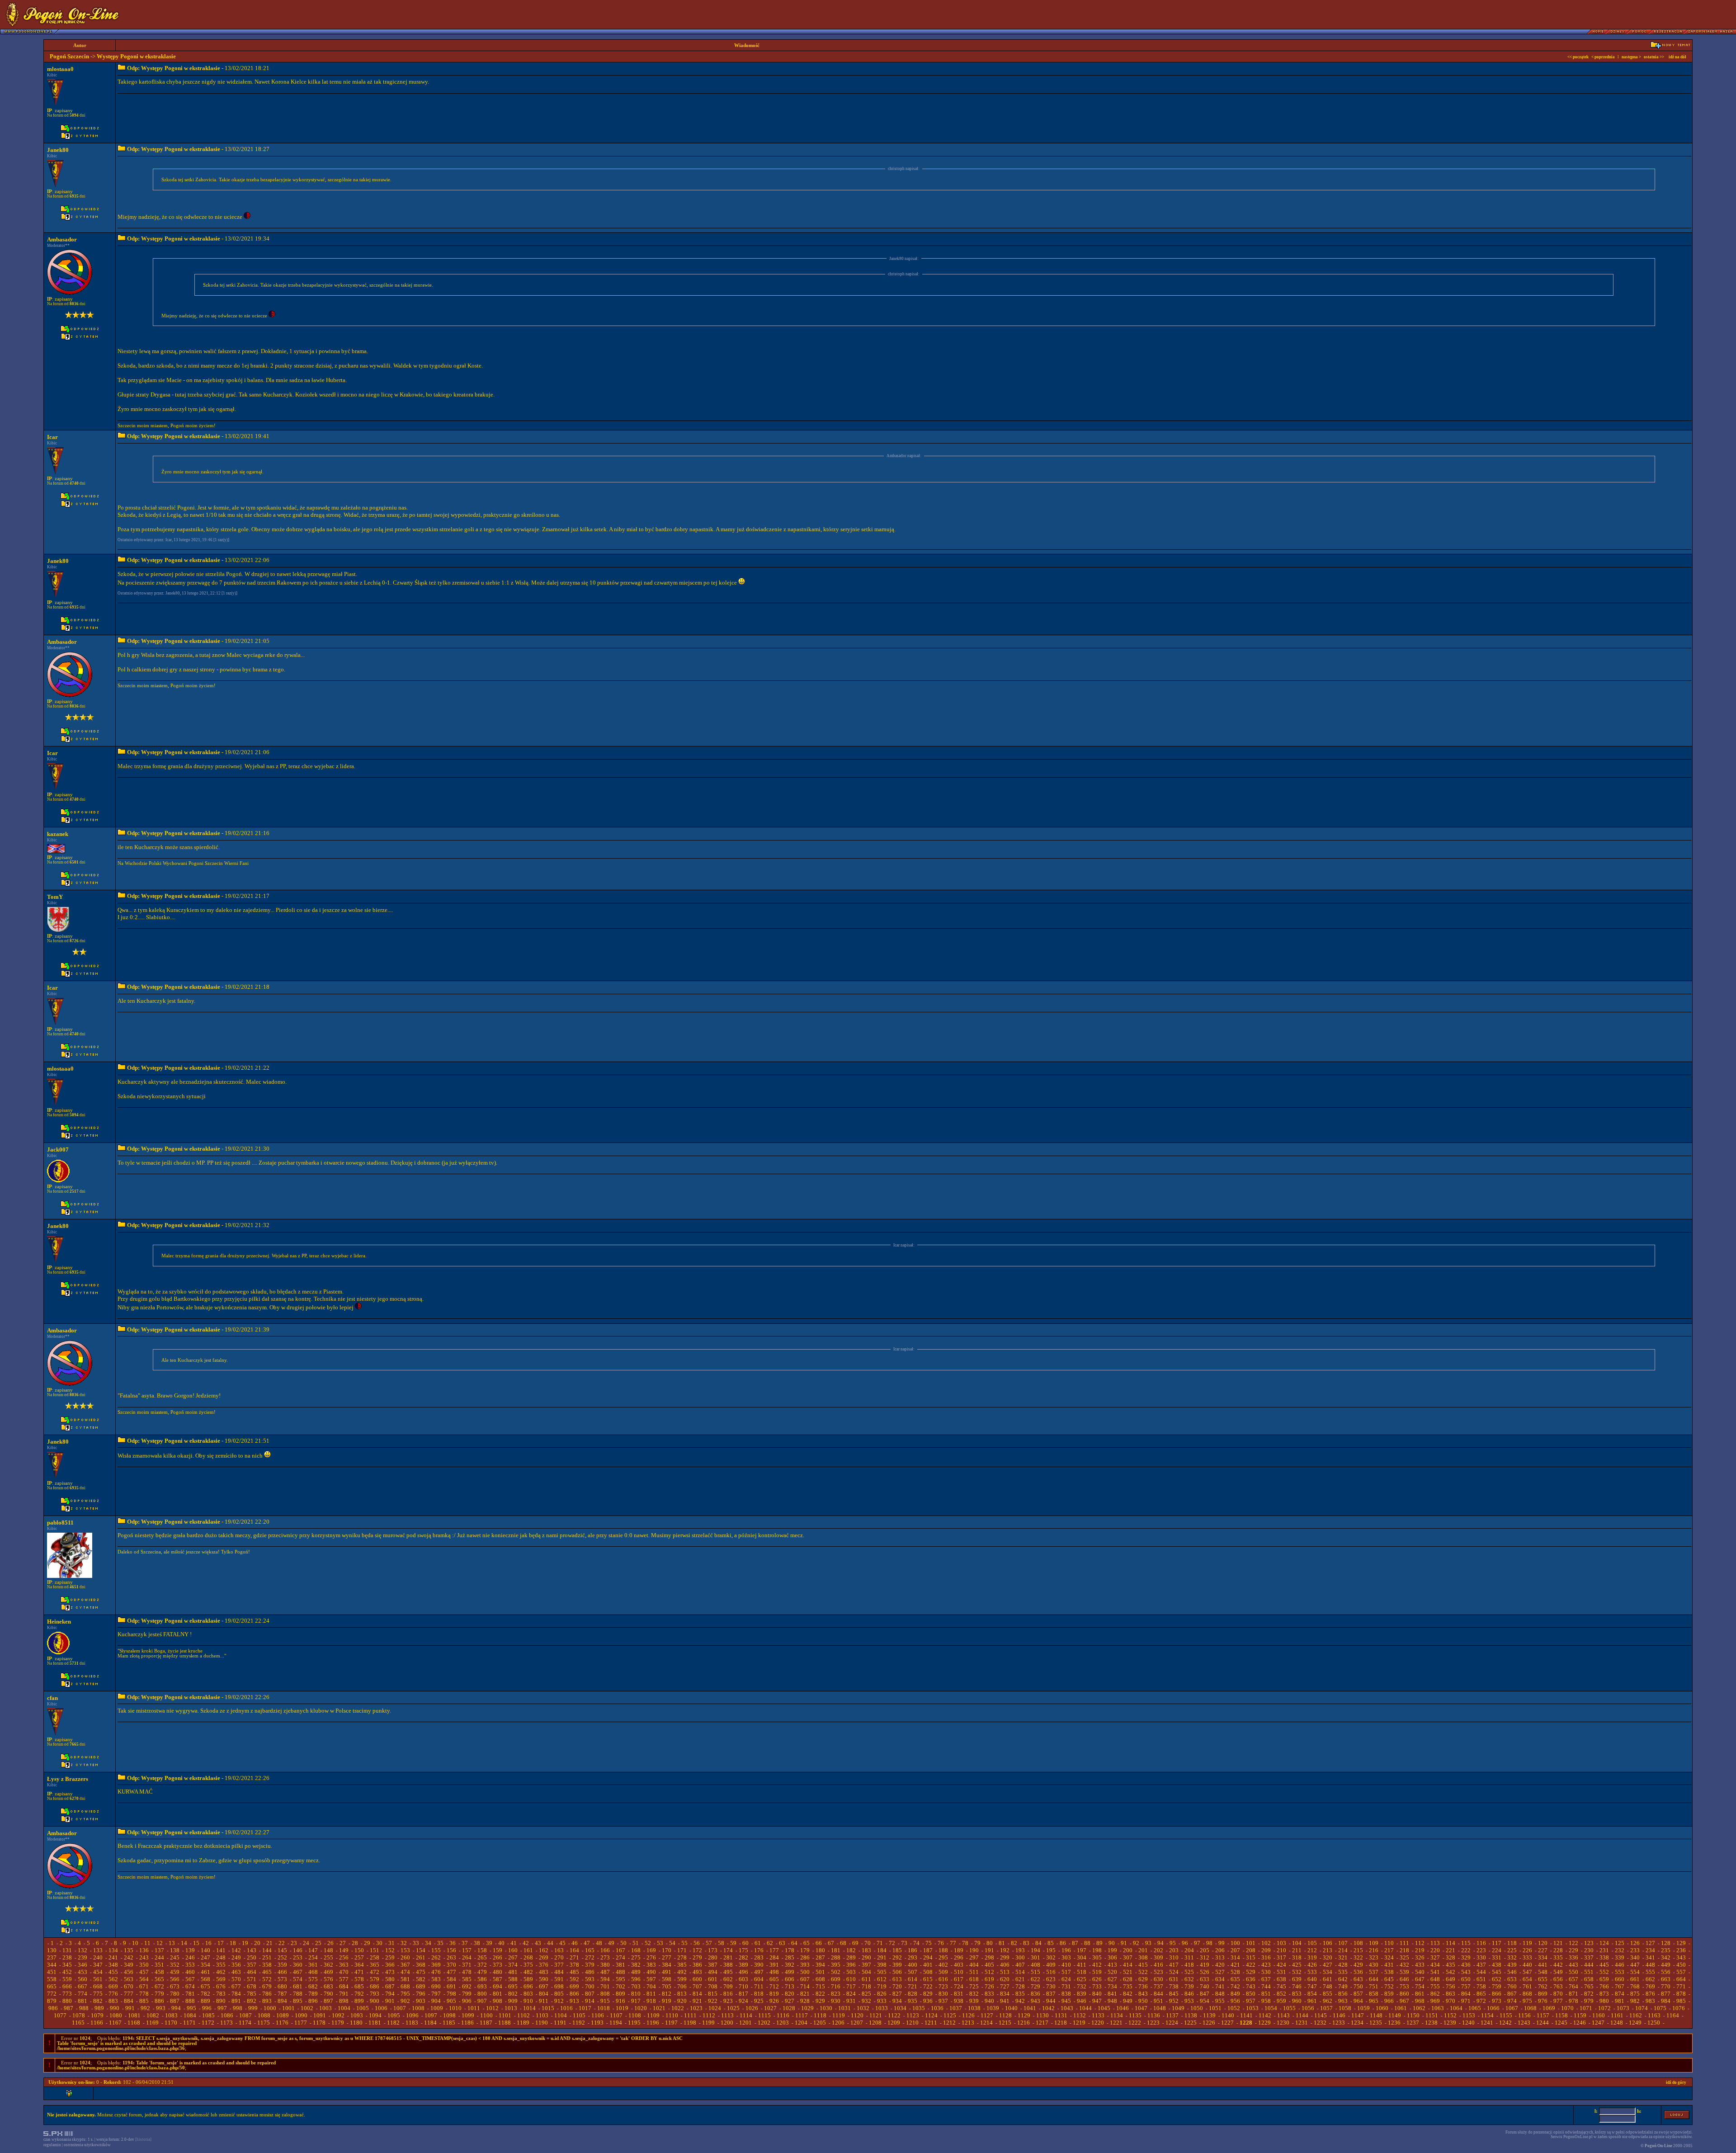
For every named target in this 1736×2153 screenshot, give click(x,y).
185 (897, 1950)
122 (1573, 1943)
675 (205, 1986)
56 (697, 1943)
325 (1404, 1957)
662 (1650, 1979)
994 (176, 2008)
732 (1082, 1986)
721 (913, 1986)
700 (590, 1986)
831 (959, 1994)
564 (144, 1979)
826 (882, 1994)
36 (453, 1943)
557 (1681, 1972)
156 (451, 1950)
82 (1014, 1943)
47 (587, 1943)
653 (1512, 1979)
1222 (1135, 2023)
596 (636, 1979)
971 (1466, 2001)
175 (743, 1950)
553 (1620, 1972)
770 (1666, 1986)
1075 (1660, 2008)
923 (728, 2001)
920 (682, 2001)
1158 (1561, 2015)
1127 (987, 2015)
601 (713, 1979)
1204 (801, 2023)
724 (959, 1986)
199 (1112, 1950)
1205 (820, 2023)
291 (882, 1957)
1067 (1512, 2008)
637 (1266, 1979)
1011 (474, 2008)
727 (1005, 1986)
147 (313, 1950)
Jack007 (58, 1150)
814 (697, 1994)
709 (728, 1986)
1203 (783, 2023)
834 (1005, 1994)
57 (709, 1943)
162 (544, 1950)
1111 (690, 2015)
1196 (653, 2023)
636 (1251, 1979)
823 (836, 1994)
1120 (857, 2015)
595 (620, 1979)
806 (574, 1994)
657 (1573, 1979)
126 (1635, 1943)
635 (1235, 1979)
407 (1020, 1965)
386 (697, 1965)
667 (83, 1986)
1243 (1524, 2023)
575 (313, 1979)
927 (790, 2001)
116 (1481, 1943)
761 (1527, 1986)
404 (974, 1965)
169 (651, 1950)
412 (1097, 1965)
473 (390, 1972)
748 (1328, 1986)
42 (526, 1943)
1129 (1024, 2015)
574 (298, 1979)
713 (790, 1986)
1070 (1567, 2008)
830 (943, 1994)
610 (851, 1979)
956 (1235, 2001)
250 (252, 1957)
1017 (585, 2008)
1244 (1543, 2023)
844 (1158, 1994)
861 (1420, 1994)
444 (1589, 1965)
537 (1374, 1972)
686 (375, 1986)
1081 (134, 2015)
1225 (1190, 2023)
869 (1543, 1994)
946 (1082, 2001)
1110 (672, 2015)
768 (1635, 1986)
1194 (616, 2023)
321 (1343, 1957)
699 (574, 1986)
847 (1205, 1994)
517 (1066, 1972)
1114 (746, 2015)
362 (328, 1965)
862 (1435, 1994)
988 (84, 2008)
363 (344, 1965)
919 (667, 2001)
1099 (468, 2015)
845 (1174, 1994)
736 (1143, 1986)
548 (1543, 1972)
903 (421, 2001)
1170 (171, 2023)
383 (651, 1965)
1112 (709, 2015)
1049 (1178, 2008)
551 (1589, 1972)
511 (974, 1972)
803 (528, 1994)
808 (605, 1994)
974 (1512, 2001)
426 (1312, 1965)
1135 (1135, 2015)
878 (1681, 1994)
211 (1297, 1950)
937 (943, 2001)
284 (774, 1957)
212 (1312, 1950)
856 (1343, 1994)
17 (221, 1943)
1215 (1005, 2023)
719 (882, 1986)
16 (208, 1943)
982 (1635, 2001)
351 (159, 1965)
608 (820, 1979)
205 (1205, 1950)
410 (1066, 1965)
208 (1251, 1950)
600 (697, 1979)
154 (421, 1950)
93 (1148, 1943)
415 (1143, 1965)
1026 (752, 2008)
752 (1389, 1986)
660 (1620, 1979)
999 (253, 2008)
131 (67, 1950)
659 (1604, 1979)
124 (1604, 1943)
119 (1527, 1943)
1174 (245, 2023)
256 (344, 1957)
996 (207, 2008)
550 (1573, 1972)
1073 (1623, 2008)
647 (1420, 1979)
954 (1205, 2001)
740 (1205, 1986)
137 (159, 1950)
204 (1189, 1950)
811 (651, 1994)
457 (144, 1972)
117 (1497, 1943)
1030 (826, 2008)
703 (636, 1986)
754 (1420, 1986)
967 (1404, 2001)
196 (1066, 1950)
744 (1266, 1986)
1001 (288, 2008)
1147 (1358, 2015)
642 (1343, 1979)
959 (1281, 2001)
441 (1543, 1965)
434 (1435, 1965)
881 (83, 2001)
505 (882, 1972)
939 (974, 2001)
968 (1420, 2001)
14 (184, 1943)
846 (1189, 1994)
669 (113, 1986)
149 (344, 1950)
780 (175, 1994)
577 (344, 1979)
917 (636, 2001)
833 (989, 1994)
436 (1466, 1965)
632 (1189, 1979)
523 (1158, 1972)
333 (1527, 1957)
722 (928, 1986)
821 (805, 1994)
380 (605, 1965)
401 (928, 1965)
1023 (696, 2008)
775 (98, 1994)
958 (1266, 2001)
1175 (264, 2023)
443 (1573, 1965)
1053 (1252, 2008)
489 (636, 1972)
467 (298, 1972)
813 (682, 1994)
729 (1035, 1986)
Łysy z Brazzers (68, 1779)
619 (989, 1979)
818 (759, 1994)
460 (190, 1972)
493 (697, 1972)
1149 (1395, 2015)
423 (1266, 1965)
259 (390, 1957)
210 (1281, 1950)
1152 (1450, 2015)
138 (175, 1950)
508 (928, 1972)
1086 (227, 2015)
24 (306, 1943)
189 (959, 1950)
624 (1066, 1979)
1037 (956, 2008)
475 (421, 1972)
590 (544, 1979)
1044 (1085, 2008)
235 (1666, 1950)
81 (1002, 1943)
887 (175, 2001)
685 (359, 1986)
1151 (1432, 2015)
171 (682, 1950)
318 (1297, 1957)
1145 (1321, 2015)
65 (807, 1943)
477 (451, 1972)
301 (1035, 1957)
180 (820, 1950)
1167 (115, 2023)
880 (67, 2001)
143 (252, 1950)
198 (1097, 1950)
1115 (764, 2015)
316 (1266, 1957)
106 (1328, 1943)
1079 (97, 2015)
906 (467, 2001)
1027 (770, 2008)
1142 (1265, 2015)
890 (221, 2001)
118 (1512, 1943)
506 (897, 1972)
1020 (641, 2008)
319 (1312, 1957)
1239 (1450, 2023)
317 (1281, 1957)
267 (513, 1957)
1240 (1468, 2023)
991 (130, 2008)
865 (1481, 1994)
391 (774, 1965)
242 (129, 1957)
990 (115, 2008)
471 (359, 1972)
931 (851, 2001)
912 (559, 2001)
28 (355, 1943)
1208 (875, 2023)
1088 (264, 2015)
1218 (1061, 2023)
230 (1589, 1950)
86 (1063, 1943)
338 (1604, 1957)
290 (866, 1957)
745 (1281, 1986)
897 (328, 2001)
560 (83, 1979)
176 (759, 1950)
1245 (1561, 2023)
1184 (430, 2023)
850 (1251, 1994)
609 (836, 1979)
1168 (134, 2023)
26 (330, 1943)
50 (623, 1943)
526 (1205, 1972)
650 (1466, 1979)
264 (467, 1957)
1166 (97, 2023)
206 (1220, 1950)
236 (1681, 1950)
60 (745, 1943)
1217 (1042, 2023)
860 (1404, 1994)
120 (1543, 1943)
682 (313, 1986)
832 (974, 1994)
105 (1312, 1943)
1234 (1357, 2023)
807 (590, 1994)
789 (313, 1994)
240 (98, 1957)
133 (98, 1950)
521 (1128, 1972)
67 (831, 1943)
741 (1220, 1986)
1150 (1413, 2015)
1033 (882, 2008)
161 (528, 1950)
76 (941, 1943)
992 (145, 2008)
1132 (1080, 2015)
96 (1185, 1943)
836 (1035, 1994)
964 (1358, 2001)
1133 (1098, 2015)
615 (928, 1979)
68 (843, 1943)
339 (1620, 1957)
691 (451, 1986)
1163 (1654, 2015)
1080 (116, 2015)
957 (1251, 2001)
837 (1051, 1994)
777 (129, 1994)
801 (498, 1994)
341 (1650, 1957)
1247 (1598, 2023)
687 (390, 1986)
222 (1466, 1950)
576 (328, 1979)
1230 (1283, 2023)
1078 (79, 2015)
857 (1358, 1994)
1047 (1141, 2008)
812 (667, 1994)
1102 (524, 2015)
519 (1097, 1972)
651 (1481, 1979)
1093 (357, 2015)
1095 (394, 2015)
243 (144, 1957)
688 (405, 1986)
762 (1543, 1986)
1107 (616, 2015)
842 (1128, 1994)
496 (743, 1972)
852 (1281, 1994)
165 (590, 1950)
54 (672, 1943)
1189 (523, 2023)
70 (868, 1943)
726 (989, 1986)
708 (713, 1986)
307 (1128, 1957)
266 (498, 1957)
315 (1251, 1957)
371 (467, 1965)
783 (221, 1994)
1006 (381, 2008)
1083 (171, 2015)
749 (1343, 1986)
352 (175, 1965)
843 (1143, 1994)
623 (1051, 1979)
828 (913, 1994)
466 (282, 1972)
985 (1681, 2001)
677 (236, 1986)
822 (820, 1994)
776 (113, 1994)
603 (743, 1979)
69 (855, 1943)
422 (1251, 1965)
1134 (1117, 2015)
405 (989, 1965)
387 (713, 1965)
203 (1174, 1950)
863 (1451, 1994)
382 (636, 1965)
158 (482, 1950)
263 (451, 1957)
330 (1481, 1957)
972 (1481, 2001)
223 (1481, 1950)
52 (648, 1943)
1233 (1339, 2023)
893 (267, 2001)
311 (1189, 1957)
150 (359, 1950)
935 (913, 2001)
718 (866, 1986)
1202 (764, 2023)
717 (851, 1986)
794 (390, 1994)
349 (129, 1965)
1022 (678, 2008)
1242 (1505, 2023)
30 (379, 1943)
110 (1389, 1943)
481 (513, 1972)
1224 (1172, 2023)
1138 (1191, 2015)
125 (1620, 1943)
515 (1035, 1972)
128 (1666, 1943)
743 (1251, 1986)
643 (1358, 1979)
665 (52, 1986)
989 (99, 2008)
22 (282, 1943)
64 (794, 1943)
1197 (671, 2023)
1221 (1116, 2023)
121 (1558, 1943)
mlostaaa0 (60, 69)
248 (221, 1957)
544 (1481, 1972)
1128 (1005, 2015)
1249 (1635, 2023)
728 (1020, 1986)
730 (1051, 1986)
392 (790, 1965)
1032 (863, 2008)
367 (405, 1965)
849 (1235, 1994)
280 (713, 1957)
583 (436, 1979)
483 (544, 1972)
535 (1343, 1972)
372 (482, 1965)
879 (52, 2001)
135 (129, 1950)
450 (1681, 1965)
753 (1404, 1986)
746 (1297, 1986)
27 (343, 1943)
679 (267, 1986)
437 (1481, 1965)
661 (1635, 1979)
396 (851, 1965)
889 (205, 2001)
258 (375, 1957)
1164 (1673, 2015)
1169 (152, 2023)
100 (1235, 1943)
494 (713, 1972)
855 (1328, 1994)
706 (682, 1986)
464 (252, 1972)
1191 (560, 2023)
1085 (208, 2015)
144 (267, 1950)
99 (1222, 1943)
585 (467, 1979)
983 (1650, 2001)
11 (147, 1943)
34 (428, 1943)
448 (1650, 1965)
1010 (455, 2008)
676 (221, 1986)
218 (1404, 1950)
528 (1235, 1972)
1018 (604, 2008)
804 (544, 1994)
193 (1020, 1950)
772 (52, 1994)
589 (528, 1979)
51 (636, 1943)
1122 (894, 2015)
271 (574, 1957)
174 (728, 1950)
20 (257, 1943)
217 (1389, 1950)
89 (1099, 1943)
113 (1435, 1943)
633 (1205, 1979)
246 (190, 1957)
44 (550, 1943)
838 (1066, 1994)
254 (313, 1957)
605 (774, 1979)
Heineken (59, 1622)
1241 (1487, 2023)
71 (880, 1943)
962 (1328, 2001)
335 (1558, 1957)
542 (1451, 1972)
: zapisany (60, 111)
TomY (55, 897)
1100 (486, 2015)
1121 (876, 2015)
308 (1143, 1957)
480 (498, 1972)
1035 (919, 2008)
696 (528, 1986)
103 (1281, 1943)
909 (513, 2001)
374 (513, 1965)
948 (1112, 2001)
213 (1328, 1950)
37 (465, 1943)
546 (1512, 1972)
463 (236, 1972)
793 (375, 1994)
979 (1589, 2001)
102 (1266, 1943)
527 (1220, 1972)
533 (1312, 1972)
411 (1082, 1965)
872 (1589, 1994)
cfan (52, 1698)
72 (892, 1943)
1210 (912, 2023)
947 (1097, 2001)
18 (233, 1943)
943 (1035, 2001)
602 (728, 1979)
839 (1082, 1994)
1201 (745, 2023)
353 (190, 1965)
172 (697, 1950)
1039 (993, 2008)
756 (1451, 1986)
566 (175, 1979)
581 (405, 1979)
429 (1358, 1965)
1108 (635, 2015)
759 (1497, 1986)
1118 (820, 2015)
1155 (1506, 2015)
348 (113, 1965)
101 (1251, 1943)
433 (1420, 1965)
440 (1527, 1965)
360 (298, 1965)
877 (1666, 1994)
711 (759, 1986)
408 (1035, 1965)
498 (774, 1972)
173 (713, 1950)
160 (513, 1950)
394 (820, 1965)
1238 (1431, 2023)
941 (1005, 2001)
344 (52, 1965)
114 (1451, 1943)
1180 (356, 2023)
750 (1358, 1986)
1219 (1079, 2023)
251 (267, 1957)
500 (805, 1972)
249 (236, 1957)
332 (1512, 1957)
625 (1082, 1979)
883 (113, 2001)
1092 (338, 2015)
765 (1589, 1986)
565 (159, 1979)
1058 (1345, 2008)
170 (667, 1950)
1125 (950, 2015)
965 (1374, 2001)
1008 (418, 2008)
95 (1173, 1943)
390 (759, 1965)
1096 (412, 2015)
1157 (1543, 2015)
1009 (437, 2008)
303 (1066, 1957)
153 (405, 1950)
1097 (431, 2015)
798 (451, 1994)
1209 (894, 2023)
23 (294, 1943)
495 (728, 1972)
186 (913, 1950)
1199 (708, 2023)
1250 (1654, 2023)
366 (390, 1965)
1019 (622, 2008)
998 (238, 2008)
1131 (1061, 2015)
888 (190, 2001)
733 (1097, 1986)
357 (252, 1965)
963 (1343, 2001)
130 (52, 1950)
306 (1112, 1957)
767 (1620, 1986)
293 (913, 1957)
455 (113, 1972)
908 (498, 2001)
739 (1189, 1986)
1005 (363, 2008)
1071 (1586, 2008)
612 (882, 1979)
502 (836, 1972)
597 (651, 1979)
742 (1235, 1986)
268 (528, 1957)
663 (1666, 1979)
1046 (1123, 2008)
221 (1451, 1950)
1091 (320, 2015)
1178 (319, 2023)
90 (1112, 1943)
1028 (789, 2008)
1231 (1302, 2023)
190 (974, 1950)
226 (1527, 1950)
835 (1020, 1994)
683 (328, 1986)
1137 (1172, 2015)
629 (1143, 1979)
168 (636, 1950)
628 (1128, 1979)
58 (721, 1943)
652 (1497, 1979)
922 (713, 2001)
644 (1374, 1979)
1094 (375, 2015)
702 (620, 1986)
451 (52, 1972)
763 (1558, 1986)
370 (451, 1965)
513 (1005, 1972)
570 (236, 1979)
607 (805, 1979)
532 (1297, 1972)
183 (866, 1950)
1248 (1617, 2023)
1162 (1636, 2015)
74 (916, 1943)
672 (159, 1986)
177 (774, 1950)
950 (1143, 2001)
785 (252, 1994)
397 (866, 1965)
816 (728, 1994)
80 (990, 1943)
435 (1451, 1965)
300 (1020, 1957)
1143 (1283, 2015)
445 (1604, 1965)
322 (1358, 1957)
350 (144, 1965)
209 (1266, 1950)
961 (1312, 2001)
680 (282, 1986)
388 (728, 1965)
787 (282, 1994)
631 (1174, 1979)
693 (482, 1986)
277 (667, 1957)
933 (882, 2001)
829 (928, 1994)
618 (974, 1979)
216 (1374, 1950)
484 (559, 1972)
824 (851, 1994)
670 (129, 1986)
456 (129, 1972)
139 (190, 1950)
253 (298, 1957)
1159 (1580, 2015)
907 (482, 2001)
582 (421, 1979)
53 (660, 1943)
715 (820, 1986)
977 (1558, 2001)
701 (605, 1986)
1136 (1154, 2015)
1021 (659, 2008)
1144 (1302, 2015)
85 (1051, 1943)
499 (790, 1972)
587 (498, 1979)
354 (205, 1965)
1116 (783, 2015)
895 (298, 2001)
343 (1681, 1957)
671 (144, 1986)
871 (1573, 1994)
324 (1389, 1957)
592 (574, 1979)
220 (1435, 1950)
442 (1558, 1965)
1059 (1363, 2008)
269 (544, 1957)
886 (159, 2001)
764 (1573, 1986)
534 (1328, 1972)
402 (943, 1965)
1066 (1493, 2008)
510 (959, 1972)
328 (1451, 1957)
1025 (733, 2008)
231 (1604, 1950)
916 (620, 2001)
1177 (301, 2023)
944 (1051, 2001)
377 (559, 1965)
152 (390, 1950)
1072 (1604, 2008)
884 (129, 2001)
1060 (1382, 2008)
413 (1112, 1965)
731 (1066, 1986)
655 (1543, 1979)
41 (514, 1943)
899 (359, 2001)
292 (897, 1957)
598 (667, 1979)
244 (159, 1957)
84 (1038, 1943)
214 (1343, 1950)
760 (1512, 1986)
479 (482, 1972)
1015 (548, 2008)
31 (392, 1943)
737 (1158, 1986)
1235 (1376, 2023)
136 (144, 1950)
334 (1543, 1957)
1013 (511, 2008)
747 (1312, 1986)
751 (1374, 1986)
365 (375, 1965)
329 (1466, 1957)
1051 (1215, 2008)
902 (405, 2001)
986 (53, 2008)
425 (1297, 1965)
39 (489, 1943)
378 (574, 1965)
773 (67, 1994)
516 (1051, 1972)
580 (390, 1979)
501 (820, 1972)
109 (1374, 1943)
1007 (400, 2008)
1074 (1642, 2008)
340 (1635, 1957)
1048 (1160, 2008)
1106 (598, 2015)
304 (1082, 1957)
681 (298, 1986)
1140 (1228, 2015)
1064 (1456, 2008)
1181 (375, 2023)
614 (913, 1979)
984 (1666, 2001)
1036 (937, 2008)
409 (1051, 1965)
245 (175, 1957)
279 (697, 1957)
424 (1281, 1965)
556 (1666, 1972)
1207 (857, 2023)
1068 (1530, 2008)
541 (1435, 1972)
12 (160, 1943)
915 (605, 2001)
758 (1481, 1986)
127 (1650, 1943)
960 (1297, 2001)
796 (421, 1994)
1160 (1599, 2015)
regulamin (52, 2145)
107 (1343, 1943)
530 (1266, 1972)
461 (205, 1972)
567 (190, 1979)
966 (1389, 2001)
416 (1158, 1965)
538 (1389, 1972)
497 (759, 1972)
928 (805, 2001)
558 (52, 1979)
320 (1328, 1957)
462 (221, 1972)
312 (1205, 1957)
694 (498, 1986)
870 (1558, 1994)
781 (190, 1994)
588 (513, 1979)
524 (1174, 1972)
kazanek (58, 834)
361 (313, 1965)
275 (636, 1957)
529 (1251, 1972)
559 (67, 1979)
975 (1527, 2001)
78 (965, 1943)
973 (1497, 2001)
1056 (1308, 2008)
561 (98, 1979)
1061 (1401, 2008)
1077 (60, 2015)
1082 (153, 2015)
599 (682, 1979)
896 (313, 2001)
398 (882, 1965)
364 (359, 1965)
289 (851, 1957)
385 (682, 1965)
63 (782, 1943)
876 (1650, 1994)
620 (1005, 1979)
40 (501, 1943)
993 (161, 2008)
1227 (1227, 2023)
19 (245, 1943)
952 (1174, 2001)
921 (697, 2001)
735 (1128, 1986)
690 (436, 1986)
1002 (307, 2008)
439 (1512, 1965)
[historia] (143, 2139)
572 (267, 1979)
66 (819, 1943)
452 (67, 1972)
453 (83, 1972)
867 (1512, 1994)
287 (820, 1957)
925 (759, 2001)
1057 (1326, 2008)
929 (820, 2001)
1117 (802, 2015)
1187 (486, 2023)
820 (790, 1994)
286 (805, 1957)
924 (743, 2001)
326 (1420, 1957)
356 (236, 1965)
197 (1082, 1950)
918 (651, 2001)
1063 (1438, 2008)
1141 (1246, 2015)
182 (851, 1950)
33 (416, 1943)
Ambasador (62, 239)
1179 (338, 2023)
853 (1297, 1994)
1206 (838, 2023)
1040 (1011, 2008)
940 (989, 2001)
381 (620, 1965)
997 (222, 2008)
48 (599, 1943)
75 (929, 1943)
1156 (1524, 2015)
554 (1635, 1972)
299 (1005, 1957)
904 (436, 2001)
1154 (1487, 2015)
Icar (52, 437)
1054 (1271, 2008)
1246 (1580, 2023)
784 (236, 1994)
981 (1620, 2001)
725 (974, 1986)
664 (1681, 1979)
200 (1128, 1950)
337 (1589, 1957)
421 (1235, 1965)
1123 (913, 2015)
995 (191, 2008)
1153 (1469, 2015)
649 (1451, 1979)
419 (1205, 1965)
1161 (1617, 2015)
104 (1297, 1943)
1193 (597, 2023)
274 (620, 1957)
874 (1620, 1994)
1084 (190, 2015)
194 (1035, 1950)
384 (667, 1965)
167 (620, 1950)
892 (252, 2001)
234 (1650, 1950)
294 (928, 1957)
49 (611, 1943)
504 (866, 1972)
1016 (566, 2008)
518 (1082, 1972)
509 (943, 1972)
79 (977, 1943)
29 (367, 1943)
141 (221, 1950)
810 (636, 1994)
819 (774, 1994)
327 (1435, 1957)
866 (1497, 1994)
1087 (245, 2015)
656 (1558, 1979)
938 (959, 2001)
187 (928, 1950)
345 (67, 1965)
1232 (1320, 2023)
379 (590, 1965)
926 (774, 2001)
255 (328, 1957)
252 (282, 1957)
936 (928, 2001)
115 (1466, 1943)
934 (897, 2001)
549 (1558, 1972)
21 (269, 1943)
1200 (727, 2023)
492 (682, 1972)
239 (83, 1957)
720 (897, 1986)
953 (1189, 2001)
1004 (344, 2008)
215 (1358, 1950)
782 (205, 1994)
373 (498, 1965)
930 (836, 2001)
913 (574, 2001)
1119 (839, 2015)
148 (328, 1950)
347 (98, 1965)
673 (175, 1986)
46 (575, 1943)
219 (1420, 1950)
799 (467, 1994)
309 (1158, 1957)
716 (836, 1986)
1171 (189, 2023)
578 (359, 1979)
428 (1343, 1965)
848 (1220, 1994)
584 (451, 1979)
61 (758, 1943)
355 (221, 1965)
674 (190, 1986)
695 (513, 1986)
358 (267, 1965)
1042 (1048, 2008)
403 (959, 1965)
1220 (1098, 2023)
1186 (467, 2023)
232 (1620, 1950)
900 (375, 2001)
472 (375, 1972)
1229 (1264, 2023)
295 (943, 1957)
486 (590, 1972)
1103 (542, 2015)
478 (467, 1972)
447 (1635, 1965)
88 (1087, 1943)
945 (1066, 2001)
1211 (931, 2023)
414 (1128, 1965)
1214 (986, 2023)
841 (1112, 1994)
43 (538, 1943)
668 (98, 1986)
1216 (1024, 2023)
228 (1558, 1950)
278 (682, 1957)
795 (405, 1994)
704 (651, 1986)
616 (943, 1979)
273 (605, 1957)
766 (1604, 1986)
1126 (968, 2015)
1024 (715, 2008)
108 (1358, 1943)
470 (344, 1972)
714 (805, 1986)
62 (770, 1943)
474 (405, 1972)
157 (467, 1950)
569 (221, 1979)
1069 (1549, 2008)
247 (205, 1957)
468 (313, 1972)
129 (1681, 1943)
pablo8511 (60, 1523)
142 (236, 1950)
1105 (579, 2015)
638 (1281, 1979)
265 (482, 1957)
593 (590, 1979)
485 (574, 1972)
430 (1374, 1965)
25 (318, 1943)
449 (1666, 1965)
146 (298, 1950)
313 (1220, 1957)
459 (175, 1972)
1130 (1043, 2015)
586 (482, 1979)
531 (1281, 1972)
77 (953, 1943)
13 (172, 1943)
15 (196, 1943)
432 (1404, 1965)
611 (866, 1979)
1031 (844, 2008)
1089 (283, 2015)
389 (743, 1965)
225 (1512, 1950)
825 (866, 1994)
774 (83, 1994)
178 (790, 1950)
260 (405, 1957)
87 (1075, 1943)
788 (298, 1994)
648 (1435, 1979)
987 (68, 2008)
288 (836, 1957)
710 (743, 1986)
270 (559, 1957)
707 (697, 1986)
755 (1435, 1986)
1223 (1153, 2023)
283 (759, 1957)
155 (436, 1950)
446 (1620, 1965)
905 (451, 2001)
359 (282, 1965)
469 (328, 1972)
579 (375, 1979)
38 (477, 1943)
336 (1573, 1957)
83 (1026, 1943)
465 (267, 1972)
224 (1497, 1950)
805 (559, 1994)
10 (135, 1943)
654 (1527, 1979)
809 (620, 1994)
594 (605, 1979)
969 (1435, 2001)
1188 (505, 2023)
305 (1097, 1957)
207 (1235, 1950)
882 (98, 2001)
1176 (282, 2023)
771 (1681, 1986)
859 (1389, 1994)
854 (1312, 1994)
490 (651, 1972)
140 (205, 1950)
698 (559, 1986)
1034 (900, 2008)
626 (1097, 1979)
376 (544, 1965)
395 (836, 1965)
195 (1051, 1950)
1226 (1209, 2023)
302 (1051, 1957)
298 (989, 1957)
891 (236, 2001)
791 (344, 1994)
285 (790, 1957)
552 (1604, 1972)
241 (113, 1957)
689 (421, 1986)
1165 (78, 2023)
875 (1635, 1994)
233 (1635, 1950)
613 (897, 1979)
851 (1266, 1994)
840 (1097, 1994)
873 (1604, 1994)
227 (1543, 1950)
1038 (974, 2008)
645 (1389, 1979)
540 (1420, 1972)
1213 (968, 2023)
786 (267, 1994)
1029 (807, 2008)
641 (1328, 1979)
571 (252, 1979)
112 (1420, 1943)
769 (1650, 1986)
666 (67, 1986)
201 (1143, 1950)
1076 (1679, 2008)
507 (913, 1972)
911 (544, 2001)
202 (1158, 1950)
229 (1573, 1950)
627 (1112, 1979)
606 (790, 1979)
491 (667, 1972)
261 (421, 1957)
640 (1312, 1979)
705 (667, 1986)
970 (1451, 2001)
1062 (1419, 2008)
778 (144, 1994)
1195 (634, 2023)
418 (1189, 1965)
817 (743, 1994)
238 (67, 1957)
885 (144, 2001)
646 (1404, 1979)
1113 (727, 2015)
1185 (449, 2023)
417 (1174, 1965)
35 (440, 1943)
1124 (931, 2015)
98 (1209, 1943)
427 (1328, 1965)
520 (1112, 1972)
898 (344, 2001)
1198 (690, 2023)
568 (205, 1979)
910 (528, 2001)
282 (743, 1957)
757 (1466, 1986)
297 (974, 1957)
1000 (270, 2008)
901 (390, 2001)
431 (1389, 1965)
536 (1358, 1972)
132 (83, 1950)
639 (1297, 1979)
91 (1124, 1943)
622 (1035, 1979)
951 (1158, 2001)
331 (1497, 1957)
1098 (449, 2015)
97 (1197, 1943)
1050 (1197, 2008)
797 (436, 1994)
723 (943, 1986)
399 (897, 1965)
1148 (1376, 2015)
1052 (1234, 2008)
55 (684, 1943)
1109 (653, 2015)
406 (1005, 1965)
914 (590, 2001)
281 (728, 1957)
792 (359, 1994)
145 (282, 1950)
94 (1160, 1943)
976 (1543, 2001)
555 (1650, 1972)
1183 (412, 2023)
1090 (301, 2015)
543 (1466, 1972)
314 (1235, 1957)
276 (651, 1957)
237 (52, 1957)
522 (1143, 1972)
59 (733, 1943)
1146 (1339, 2015)
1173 (226, 2023)
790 (328, 1994)
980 (1604, 2001)
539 (1404, 1972)
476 (436, 1972)
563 (129, 1979)
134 (113, 1950)
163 (559, 1950)
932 (866, 2001)
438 (1497, 1965)
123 (1589, 1943)
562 (113, 1979)
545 (1497, 1972)
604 (759, 1979)
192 (1005, 1950)
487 (605, 1972)
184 (882, 1950)
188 (943, 1950)
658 (1589, 1979)
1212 (949, 2023)
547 (1527, 1972)
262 (436, 1957)
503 (851, 1972)
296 (959, 1957)
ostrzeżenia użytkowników (87, 2145)
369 (436, 1965)
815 (713, 1994)
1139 (1209, 2015)
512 (989, 1972)
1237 (1413, 2023)
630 (1158, 1979)
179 (805, 1950)
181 (836, 1950)
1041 (1030, 2008)
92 (1136, 1943)
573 (282, 1979)
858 (1374, 1994)
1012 (492, 2008)
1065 (1475, 2008)
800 (482, 1994)
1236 (1394, 2023)
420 (1220, 1965)
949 (1128, 2001)
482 (528, 1972)
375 (528, 1965)
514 (1020, 1972)
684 (344, 1986)
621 (1020, 1979)
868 (1527, 1994)
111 (1404, 1943)
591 (559, 1979)
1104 (561, 2015)
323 (1374, 1957)
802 (513, 1994)
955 (1220, 2001)
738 (1174, 1986)
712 (774, 1986)
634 (1220, 1979)
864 (1466, 1994)
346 (83, 1965)
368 (421, 1965)
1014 (529, 2008)
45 (562, 1943)
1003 (325, 2008)
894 (282, 2001)
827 (897, 1994)
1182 (393, 2023)
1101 (505, 2015)
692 (467, 1986)
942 (1020, 2001)
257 (359, 1957)
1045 (1104, 2008)
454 (98, 1972)
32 (404, 1943)
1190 (542, 2023)
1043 (1067, 2008)
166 (605, 1950)
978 (1573, 2001)
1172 (208, 2023)
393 (805, 1965)
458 (159, 1972)
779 (159, 1994)
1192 (579, 2023)
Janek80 (58, 150)
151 (375, 1950)
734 (1112, 1986)
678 (252, 1986)
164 (574, 1950)
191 (989, 1950)
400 (913, 1965)
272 (590, 1957)
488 (620, 1972)
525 (1189, 1972)
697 (544, 1986)
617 (959, 1979)
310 (1174, 1957)
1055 (1289, 2008)
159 (498, 1950)
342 (1666, 1957)
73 (904, 1943)
